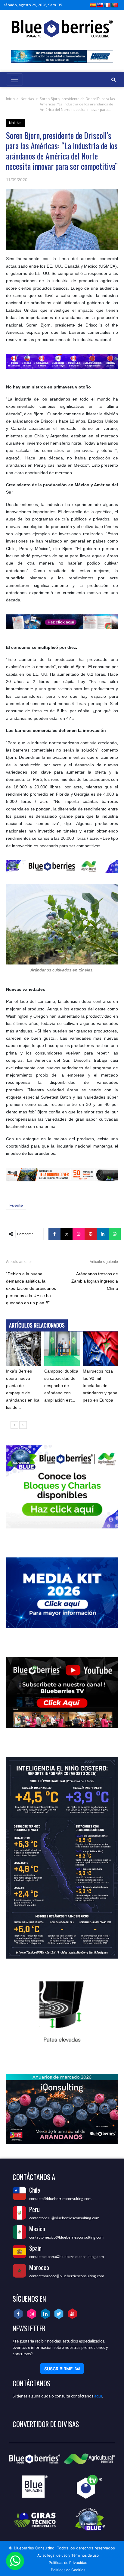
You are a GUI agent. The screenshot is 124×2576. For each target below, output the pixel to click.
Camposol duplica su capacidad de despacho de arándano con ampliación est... (61, 1386)
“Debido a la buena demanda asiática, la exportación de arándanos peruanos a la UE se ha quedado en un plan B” (31, 1288)
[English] (100, 5)
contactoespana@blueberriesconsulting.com (67, 2257)
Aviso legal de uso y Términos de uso (68, 2555)
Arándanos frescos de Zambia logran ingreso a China (95, 1281)
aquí (98, 2396)
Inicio (10, 99)
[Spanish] (93, 5)
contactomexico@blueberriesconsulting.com (66, 2237)
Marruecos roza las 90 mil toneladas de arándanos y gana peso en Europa (100, 1386)
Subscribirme (62, 2369)
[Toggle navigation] (14, 79)
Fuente (16, 1205)
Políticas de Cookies (68, 2570)
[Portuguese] (115, 5)
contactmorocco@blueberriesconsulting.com (67, 2276)
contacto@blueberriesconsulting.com (60, 2199)
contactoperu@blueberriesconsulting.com (64, 2218)
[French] (107, 5)
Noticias (27, 99)
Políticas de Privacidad (68, 2563)
